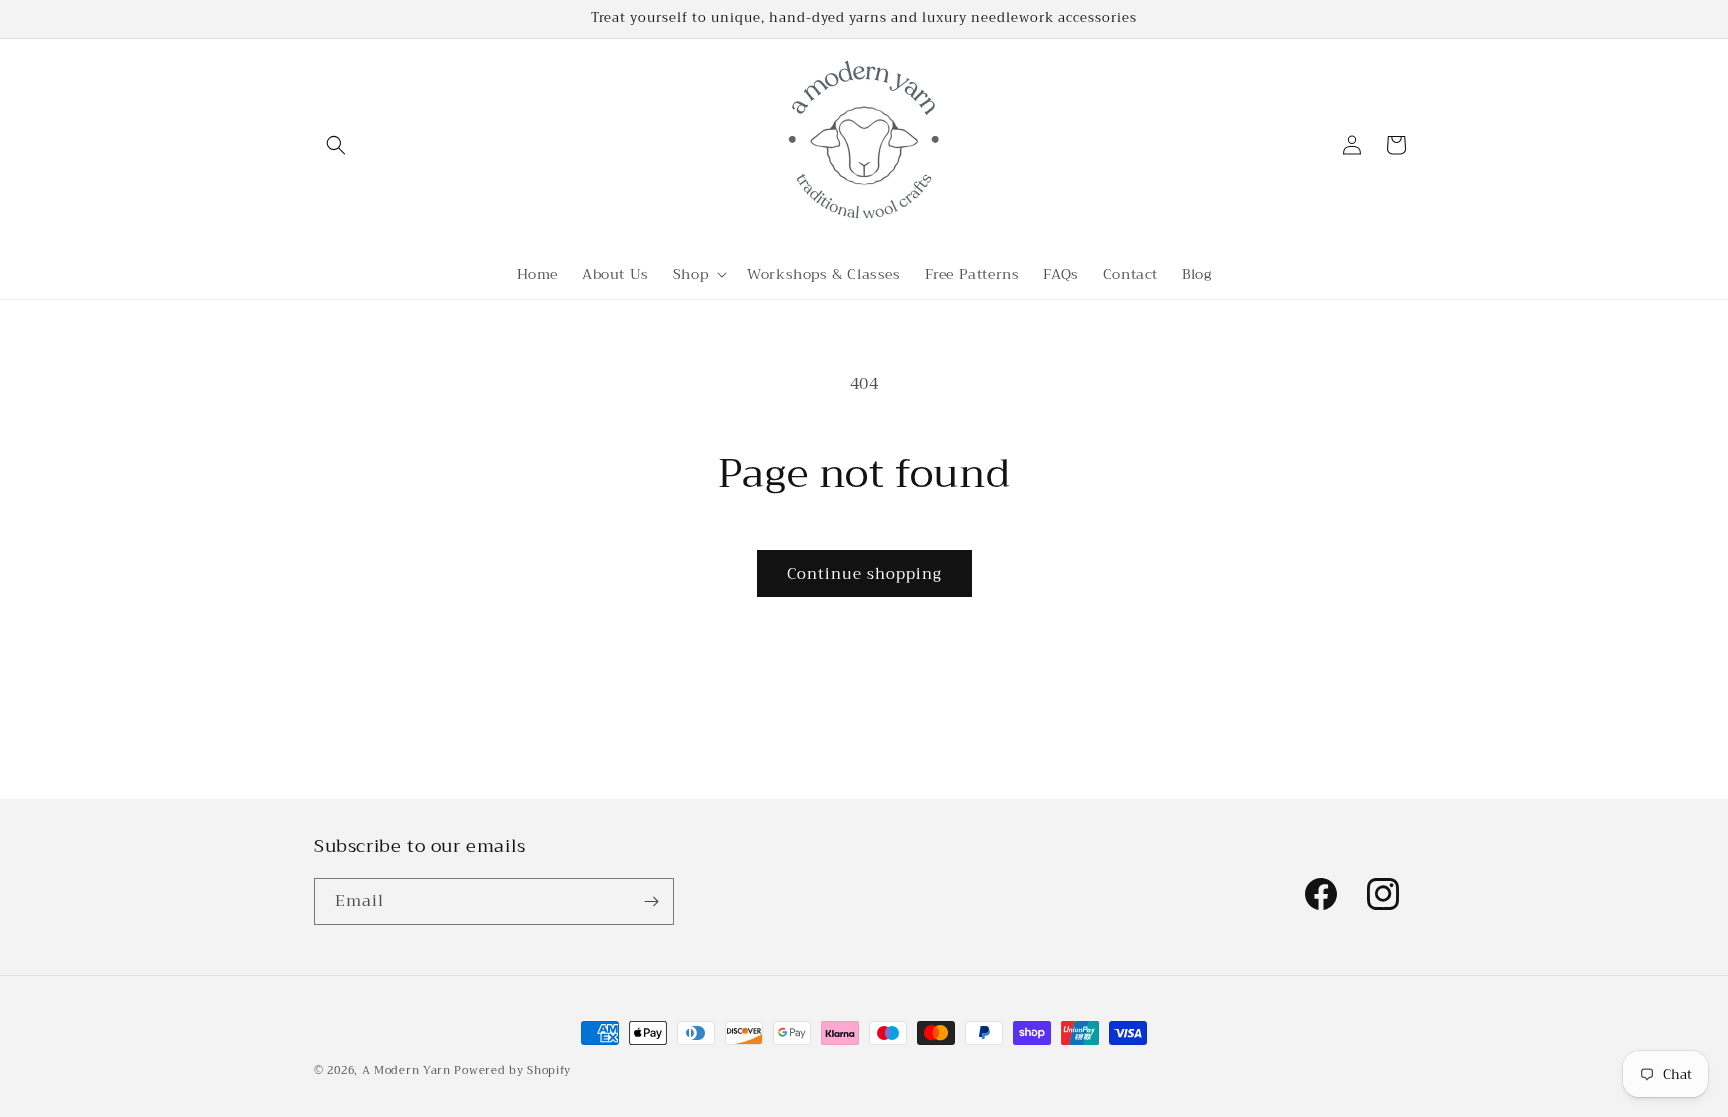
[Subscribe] (651, 901)
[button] (336, 145)
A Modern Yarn (406, 1070)
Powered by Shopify (512, 1070)
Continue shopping (864, 574)
